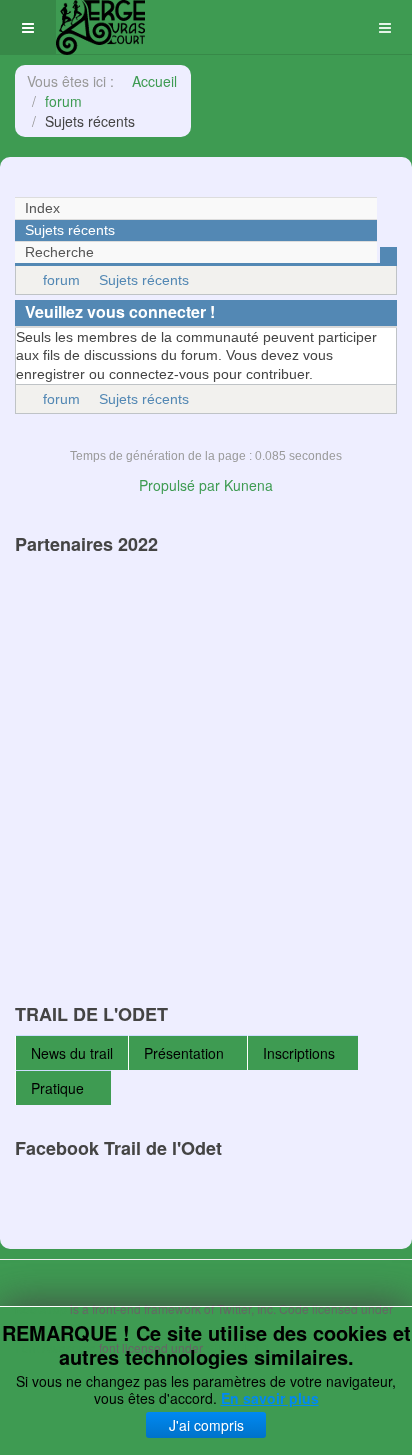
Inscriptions (299, 1053)
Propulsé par (181, 485)
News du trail (72, 1053)
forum (63, 101)
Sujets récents (144, 280)
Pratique (59, 1088)
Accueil (154, 81)
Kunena (248, 485)
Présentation (184, 1053)
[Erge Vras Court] (100, 27)
